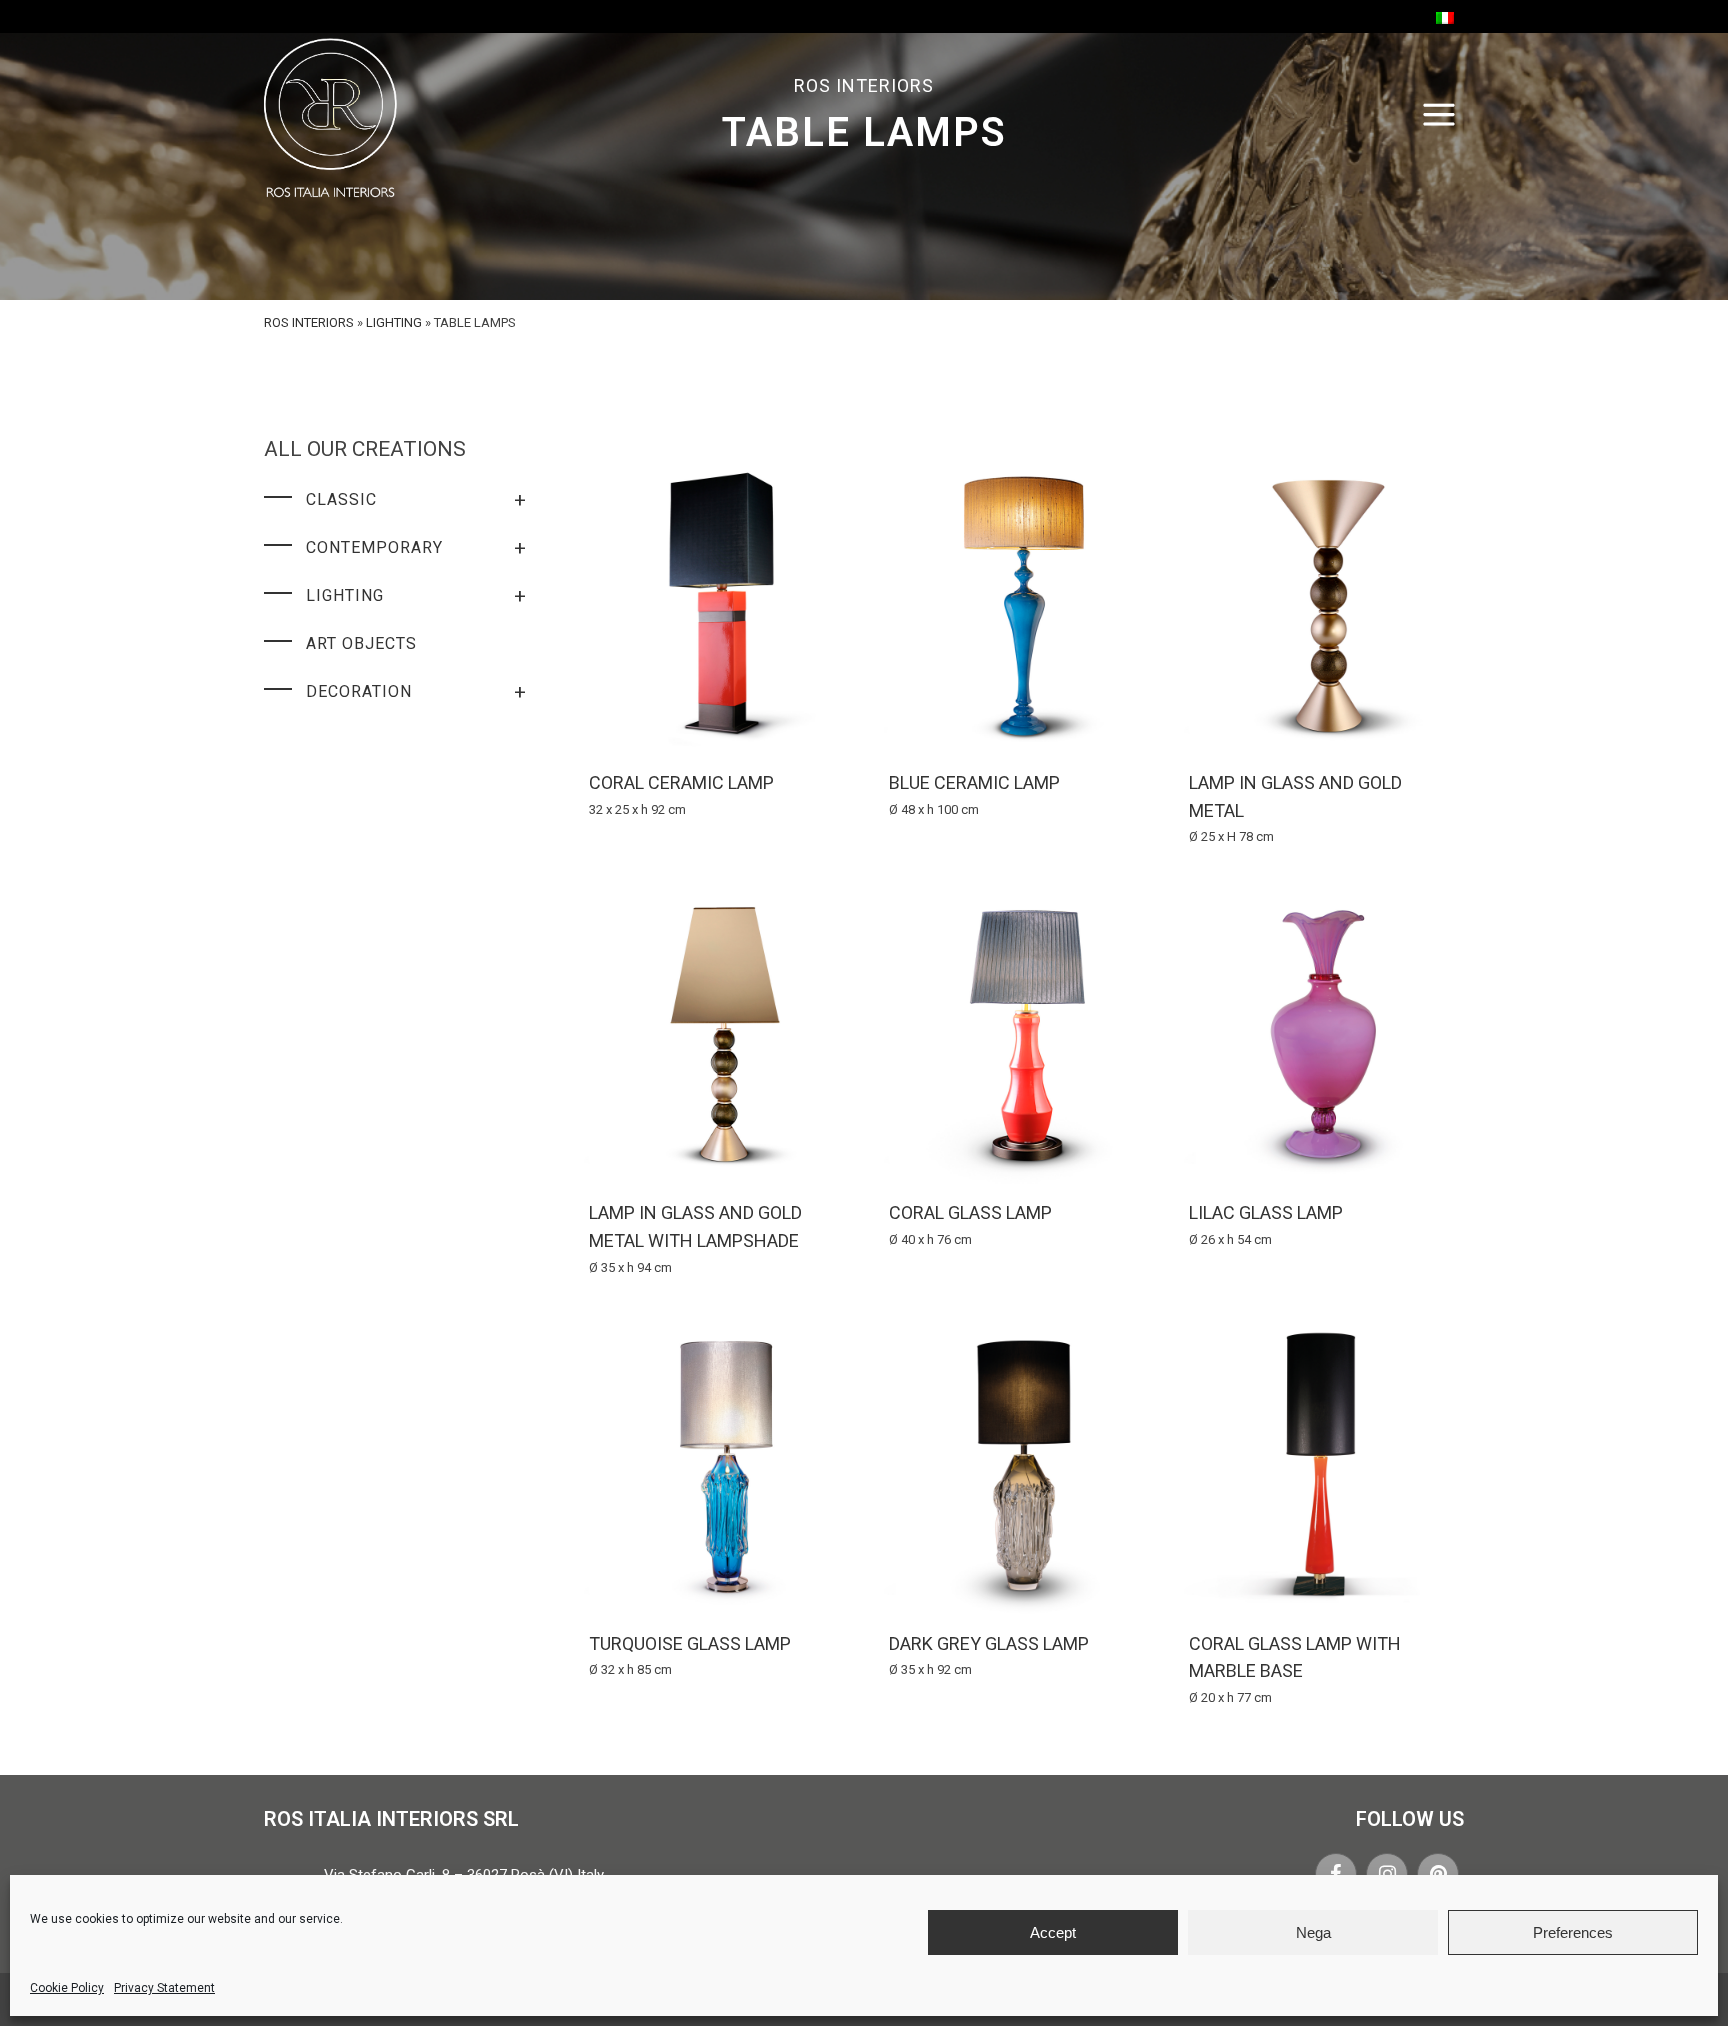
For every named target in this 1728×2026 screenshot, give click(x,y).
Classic (416, 500)
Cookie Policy (67, 1988)
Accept (1053, 1932)
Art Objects (361, 643)
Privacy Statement (164, 1988)
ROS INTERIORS (309, 322)
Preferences (1573, 1932)
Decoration (416, 692)
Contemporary (416, 548)
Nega (1313, 1932)
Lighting (394, 322)
